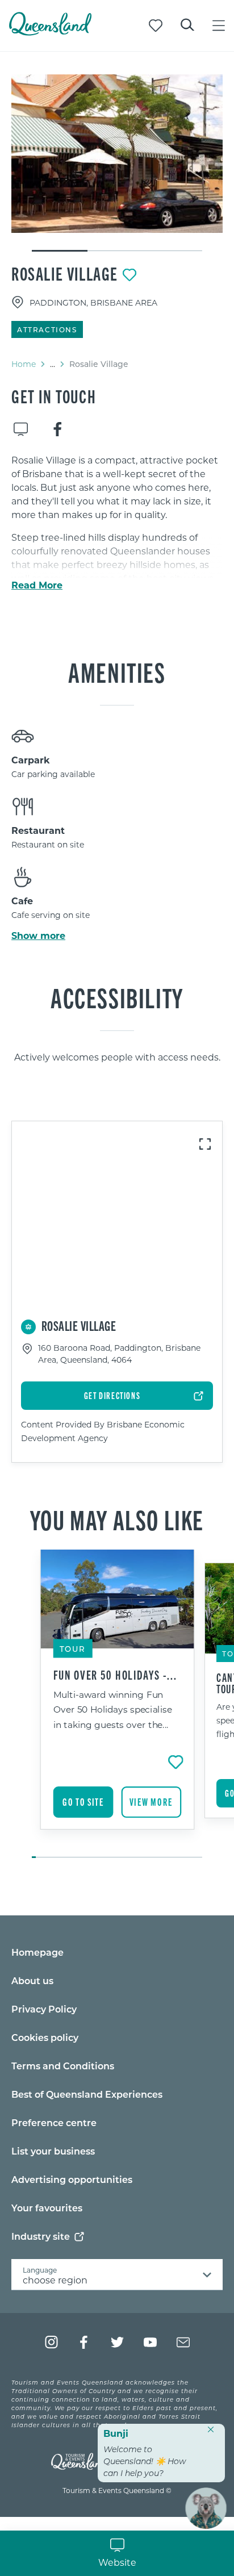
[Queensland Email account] (183, 2342)
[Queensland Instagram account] (51, 2342)
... (53, 364)
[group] (117, 1705)
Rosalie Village (65, 273)
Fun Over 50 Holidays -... (116, 1675)
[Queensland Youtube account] (150, 2342)
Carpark (31, 760)
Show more (38, 936)
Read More (37, 585)
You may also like (117, 1519)
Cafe (22, 901)
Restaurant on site (48, 844)
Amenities (117, 671)
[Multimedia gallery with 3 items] (117, 164)
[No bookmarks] (156, 26)
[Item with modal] (117, 154)
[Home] (50, 32)
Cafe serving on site (51, 915)
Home (24, 364)
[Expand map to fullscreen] (205, 1144)
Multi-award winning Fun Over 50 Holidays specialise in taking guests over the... (113, 1710)
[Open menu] (219, 26)
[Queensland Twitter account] (117, 2342)
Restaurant (38, 830)
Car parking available (53, 774)
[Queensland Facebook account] (84, 2342)
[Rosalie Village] (117, 154)
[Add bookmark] (129, 275)
